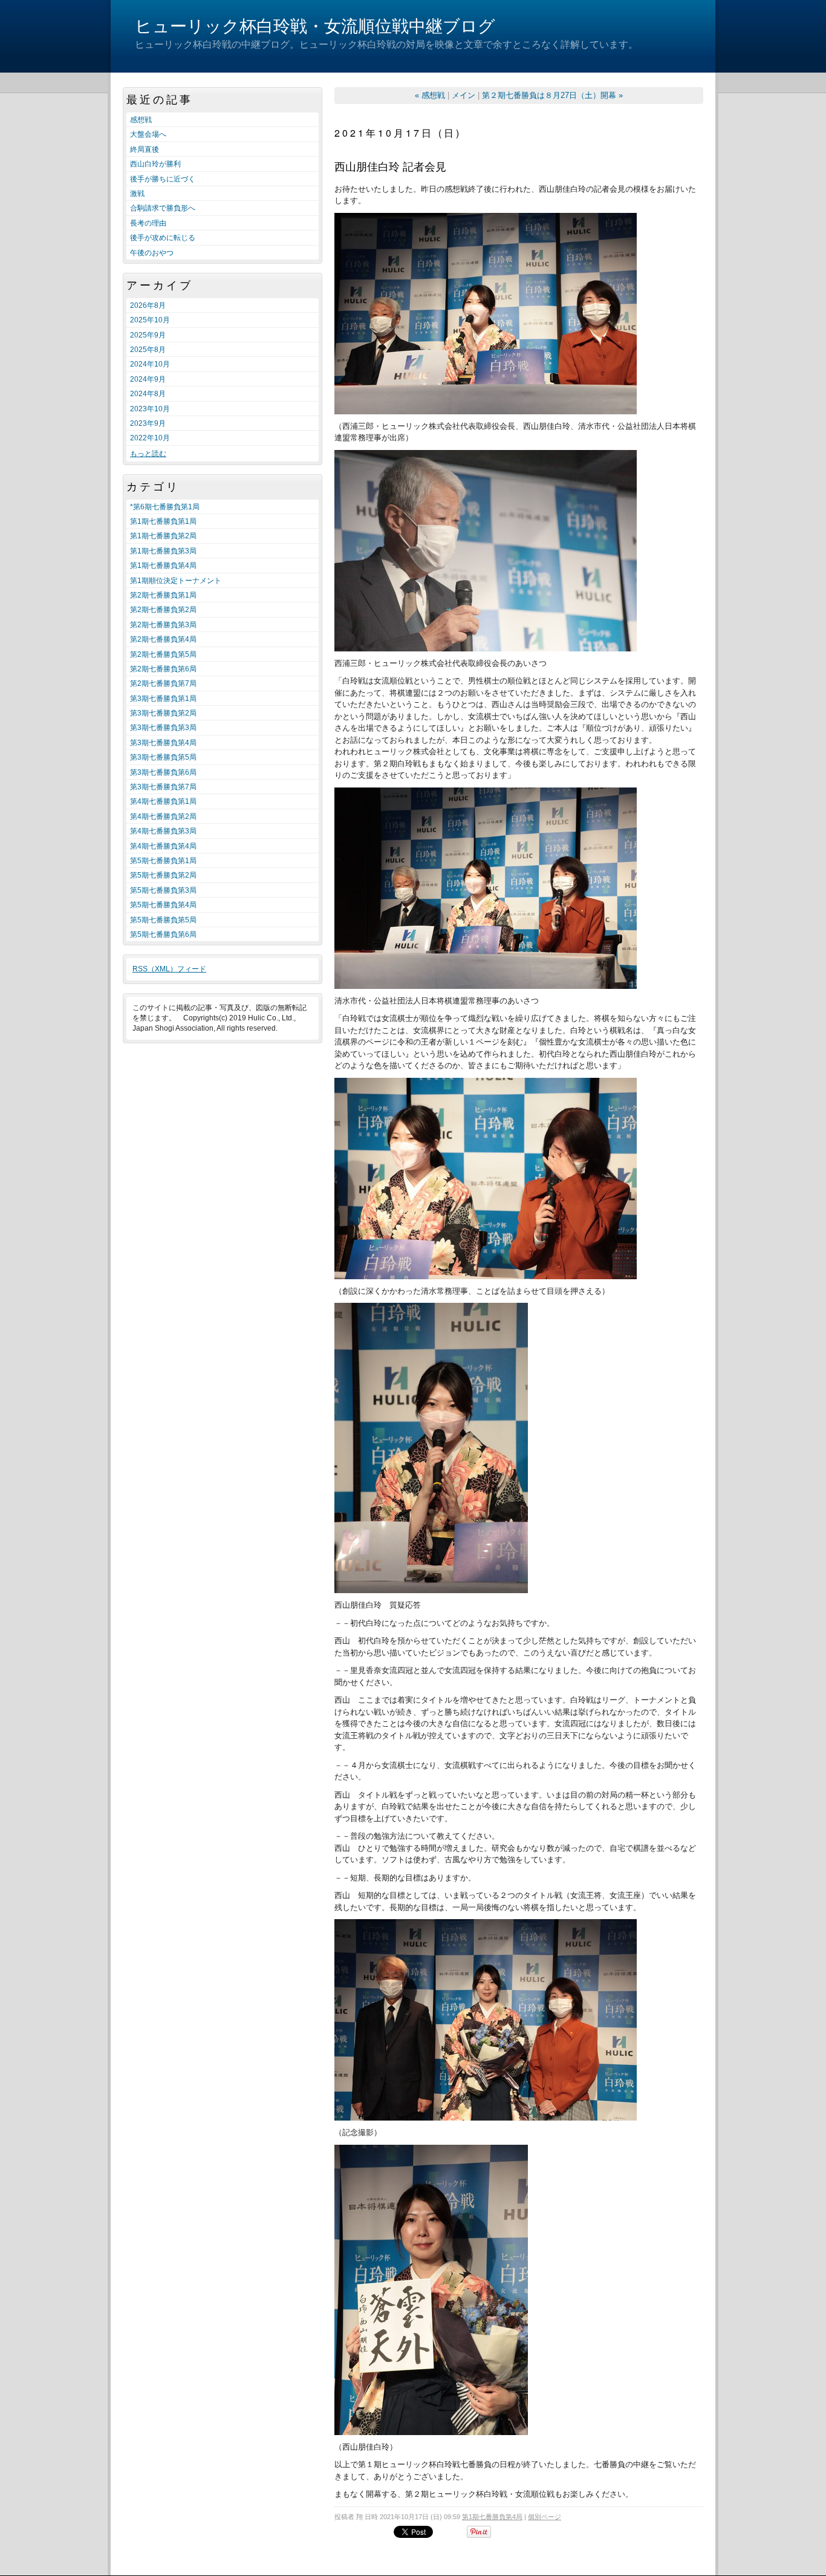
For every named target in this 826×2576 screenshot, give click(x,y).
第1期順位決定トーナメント (176, 581)
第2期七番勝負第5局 (163, 654)
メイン (463, 95)
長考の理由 (148, 223)
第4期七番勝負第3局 (163, 831)
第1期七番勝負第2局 (163, 536)
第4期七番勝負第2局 (163, 817)
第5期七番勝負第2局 (163, 875)
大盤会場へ (148, 134)
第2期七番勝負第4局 (163, 639)
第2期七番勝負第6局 (163, 669)
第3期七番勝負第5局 (163, 757)
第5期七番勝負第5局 (163, 920)
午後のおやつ (152, 253)
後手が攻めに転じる (163, 238)
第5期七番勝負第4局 (163, 905)
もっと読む (148, 454)
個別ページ (545, 2517)
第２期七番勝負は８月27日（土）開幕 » (552, 95)
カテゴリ (153, 487)
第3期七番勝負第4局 (163, 743)
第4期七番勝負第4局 (163, 846)
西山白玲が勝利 (155, 164)
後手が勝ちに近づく (163, 179)
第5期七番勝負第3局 (163, 890)
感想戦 (141, 120)
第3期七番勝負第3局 (163, 728)
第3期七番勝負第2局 (163, 713)
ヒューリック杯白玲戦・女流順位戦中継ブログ (315, 26)
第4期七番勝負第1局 (163, 801)
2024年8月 (148, 394)
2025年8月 (148, 350)
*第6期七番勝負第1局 (165, 507)
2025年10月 (150, 320)
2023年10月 (150, 409)
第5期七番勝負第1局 (163, 861)
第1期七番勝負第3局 (163, 551)
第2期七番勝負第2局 (163, 610)
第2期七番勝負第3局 (163, 625)
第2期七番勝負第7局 (163, 683)
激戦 (137, 194)
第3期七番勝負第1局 (163, 699)
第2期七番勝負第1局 (163, 595)
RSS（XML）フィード (169, 969)
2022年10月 (150, 438)
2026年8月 (148, 305)
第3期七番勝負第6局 (163, 772)
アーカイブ (160, 285)
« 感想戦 (430, 95)
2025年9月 (148, 335)
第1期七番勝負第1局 (163, 521)
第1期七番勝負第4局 (163, 566)
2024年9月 (148, 379)
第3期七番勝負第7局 (163, 787)
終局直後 (145, 149)
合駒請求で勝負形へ (163, 208)
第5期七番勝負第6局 (163, 934)
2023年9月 (148, 423)
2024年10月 (150, 364)
